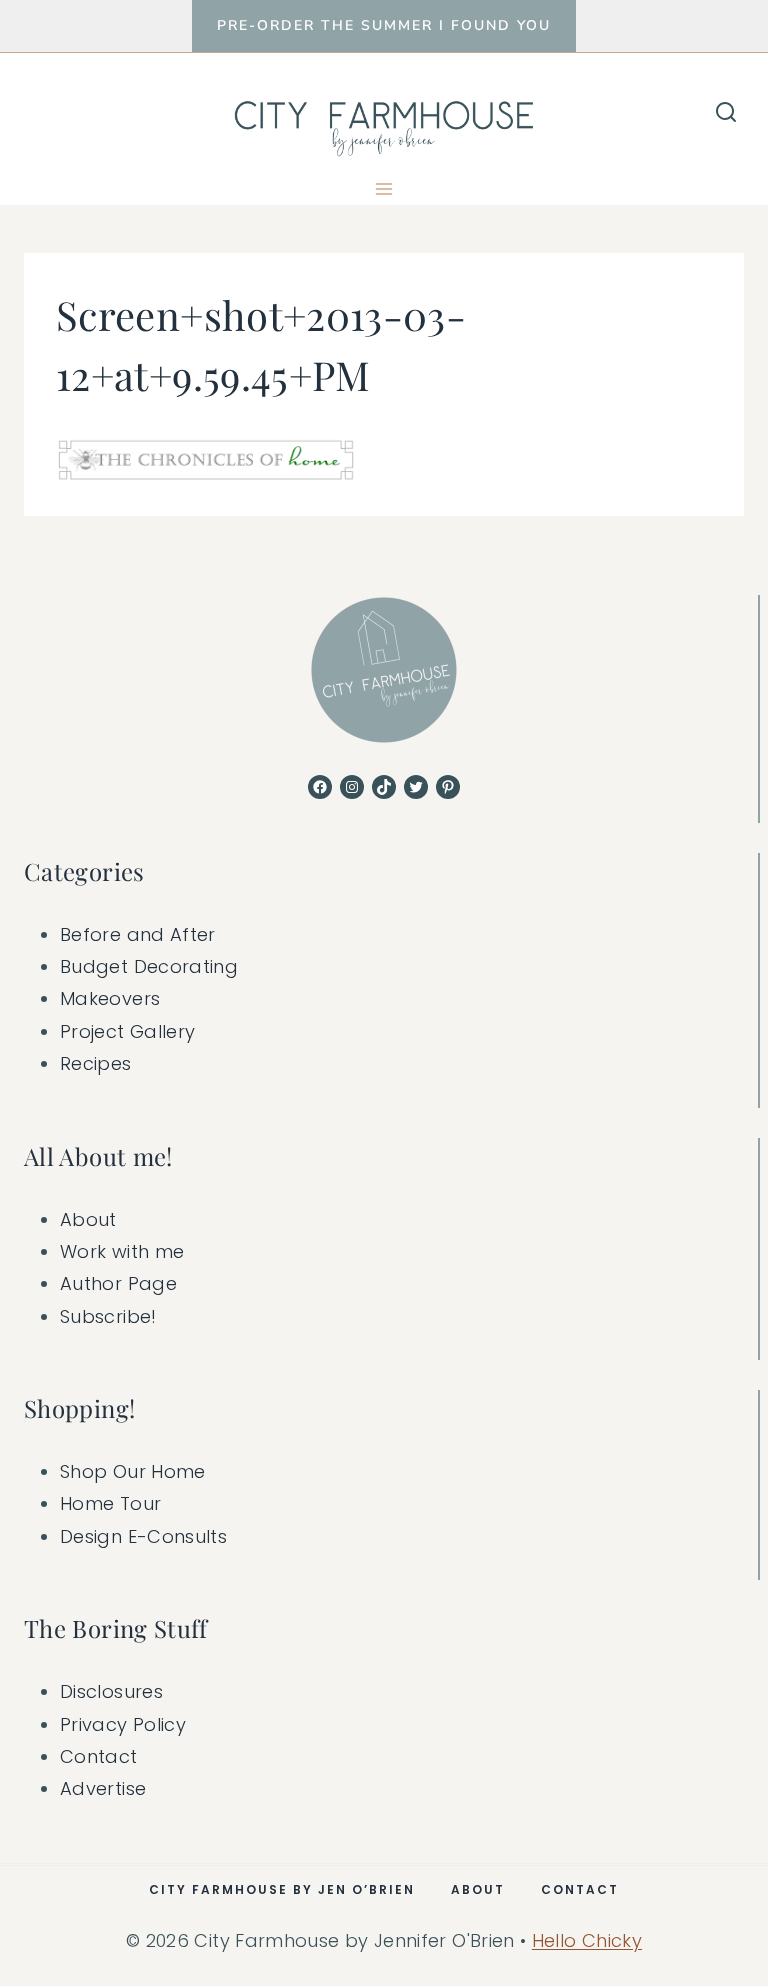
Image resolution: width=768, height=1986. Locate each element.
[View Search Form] (726, 113)
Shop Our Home (133, 1471)
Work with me (122, 1251)
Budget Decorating (149, 966)
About (88, 1219)
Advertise (103, 1788)
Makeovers (110, 998)
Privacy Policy (123, 1724)
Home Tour (110, 1503)
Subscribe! (108, 1316)
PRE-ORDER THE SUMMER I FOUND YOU (384, 25)
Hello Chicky (587, 1940)
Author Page (118, 1283)
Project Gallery (127, 1031)
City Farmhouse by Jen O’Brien (282, 1889)
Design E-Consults (143, 1536)
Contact (99, 1756)
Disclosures (111, 1691)
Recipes (96, 1063)
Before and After (138, 934)
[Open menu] (384, 188)
